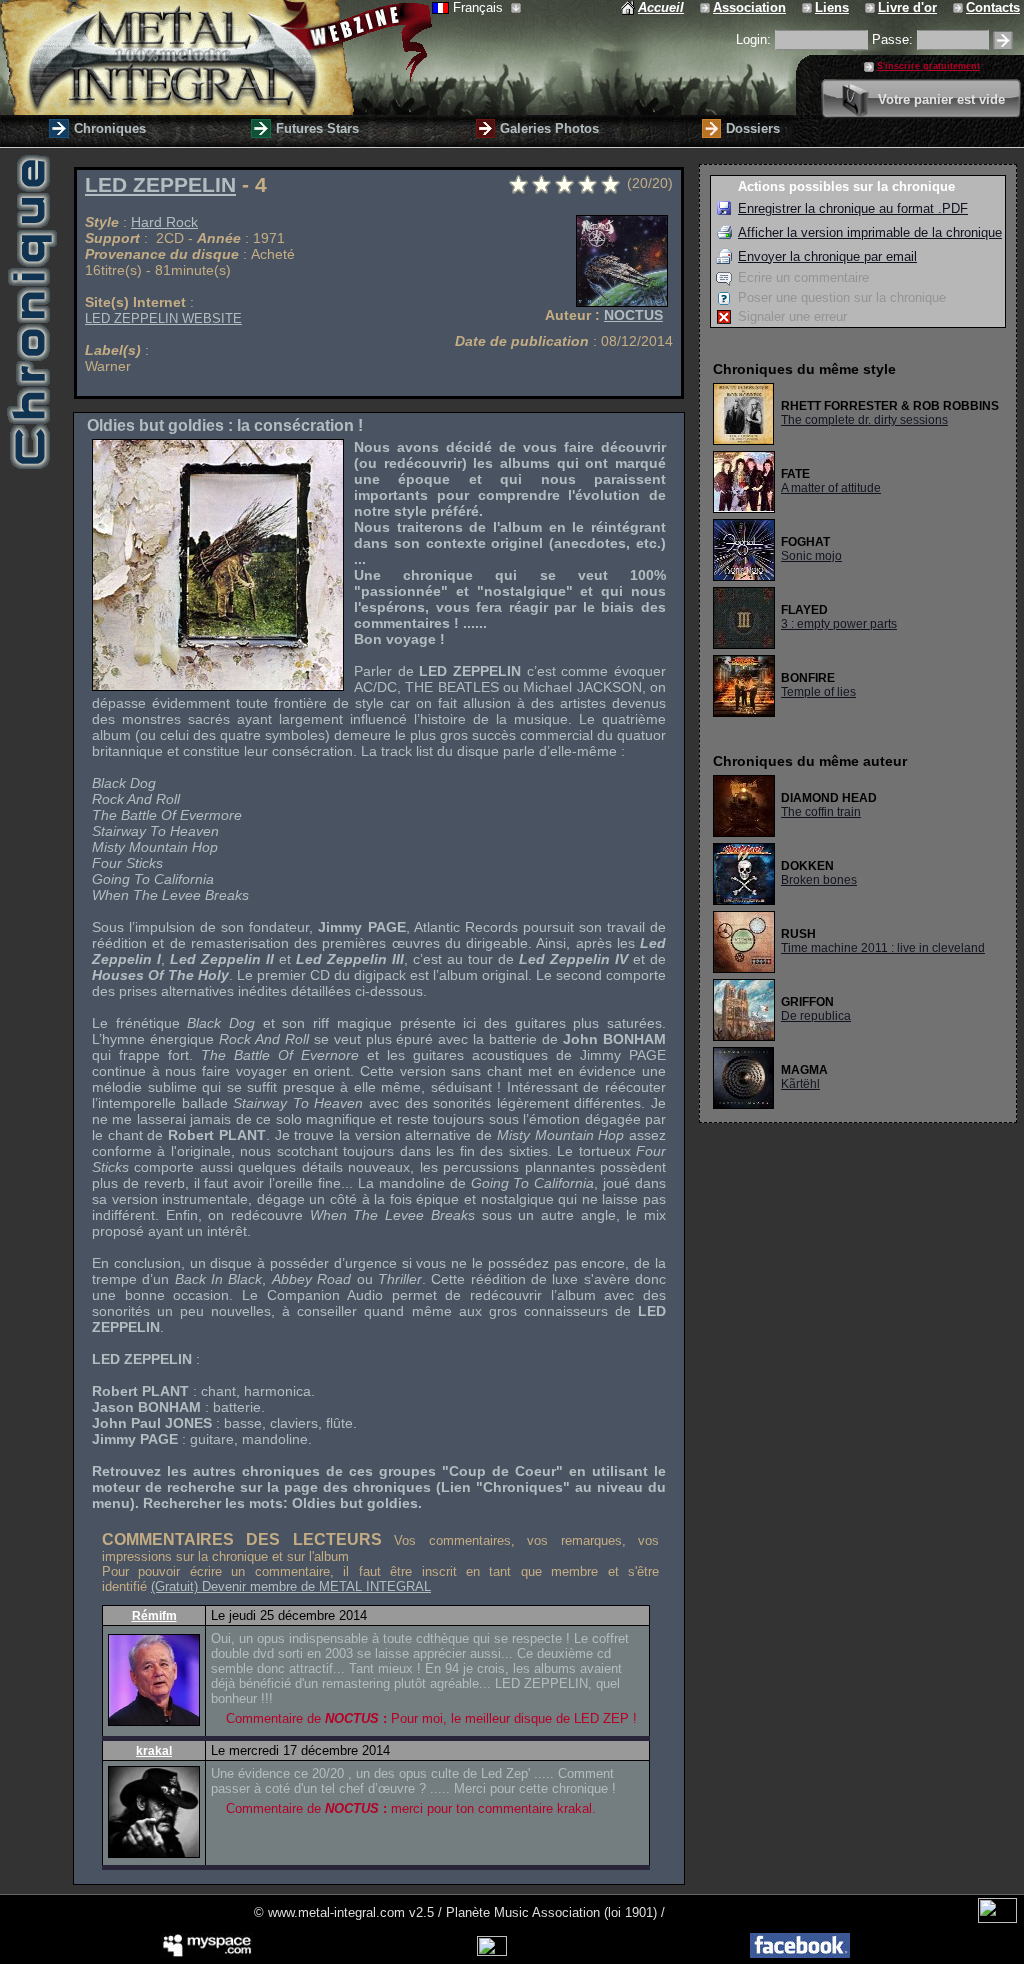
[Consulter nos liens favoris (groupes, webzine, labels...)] (808, 7)
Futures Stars (317, 128)
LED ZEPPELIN (160, 185)
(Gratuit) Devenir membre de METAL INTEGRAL (291, 1586)
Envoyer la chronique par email (827, 256)
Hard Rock (164, 222)
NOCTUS (633, 315)
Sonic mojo (811, 556)
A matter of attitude (831, 488)
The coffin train (821, 812)
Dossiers (753, 128)
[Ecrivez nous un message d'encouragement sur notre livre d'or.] (871, 7)
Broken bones (819, 880)
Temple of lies (818, 692)
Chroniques (110, 128)
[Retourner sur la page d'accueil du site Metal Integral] (216, 57)
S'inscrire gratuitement (928, 66)
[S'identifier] (1003, 40)
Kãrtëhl (800, 1084)
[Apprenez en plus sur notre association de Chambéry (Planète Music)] (706, 7)
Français (480, 7)
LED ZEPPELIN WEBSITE (163, 318)
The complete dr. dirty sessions (864, 420)
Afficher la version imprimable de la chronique (870, 232)
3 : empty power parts (839, 624)
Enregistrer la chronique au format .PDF (853, 208)
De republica (816, 1016)
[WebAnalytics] (997, 1918)
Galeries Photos (549, 128)
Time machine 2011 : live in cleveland (883, 948)
